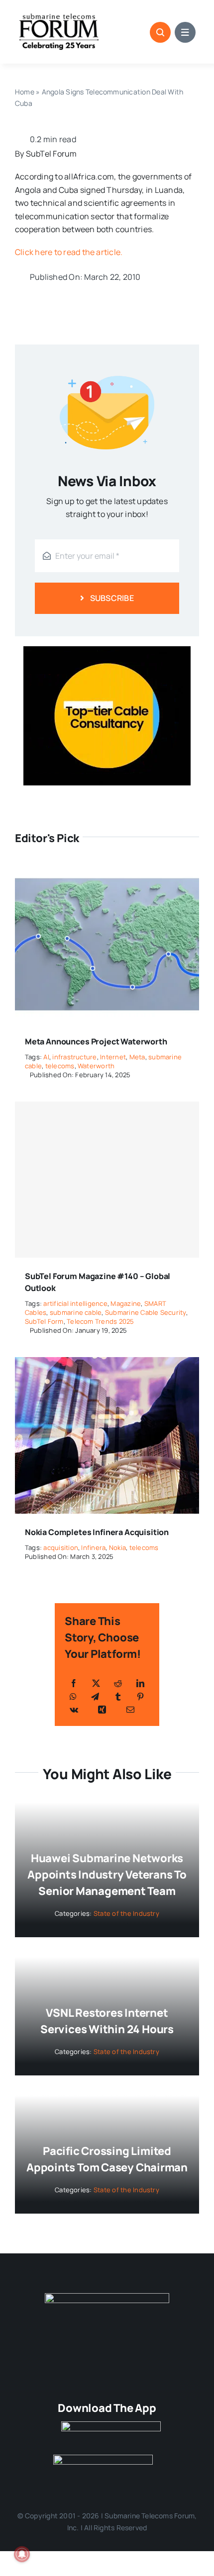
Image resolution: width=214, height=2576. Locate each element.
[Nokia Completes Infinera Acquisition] (107, 1364)
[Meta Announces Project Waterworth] (107, 873)
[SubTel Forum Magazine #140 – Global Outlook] (107, 1180)
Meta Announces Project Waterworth (96, 1041)
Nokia (117, 1547)
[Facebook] (74, 1683)
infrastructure (74, 1057)
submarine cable (76, 1312)
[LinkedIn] (140, 1683)
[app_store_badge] (111, 2425)
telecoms (60, 1066)
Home (25, 92)
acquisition (61, 1547)
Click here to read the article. (69, 252)
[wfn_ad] (107, 650)
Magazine (126, 1303)
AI (46, 1057)
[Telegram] (95, 1697)
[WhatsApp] (73, 1697)
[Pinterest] (140, 1697)
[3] (107, 2297)
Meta (137, 1057)
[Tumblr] (118, 1697)
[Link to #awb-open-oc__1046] (160, 32)
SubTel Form (44, 1321)
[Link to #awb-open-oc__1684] (185, 32)
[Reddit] (118, 1683)
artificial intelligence (75, 1303)
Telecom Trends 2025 (101, 1321)
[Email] (130, 1710)
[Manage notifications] (22, 2554)
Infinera (93, 1547)
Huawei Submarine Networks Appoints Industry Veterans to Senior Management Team (107, 1875)
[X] (96, 1683)
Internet (113, 1057)
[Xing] (102, 1710)
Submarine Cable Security (146, 1312)
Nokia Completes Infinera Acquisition (97, 1532)
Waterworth (96, 1066)
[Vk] (74, 1710)
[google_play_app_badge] (103, 2459)
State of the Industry (126, 1913)
